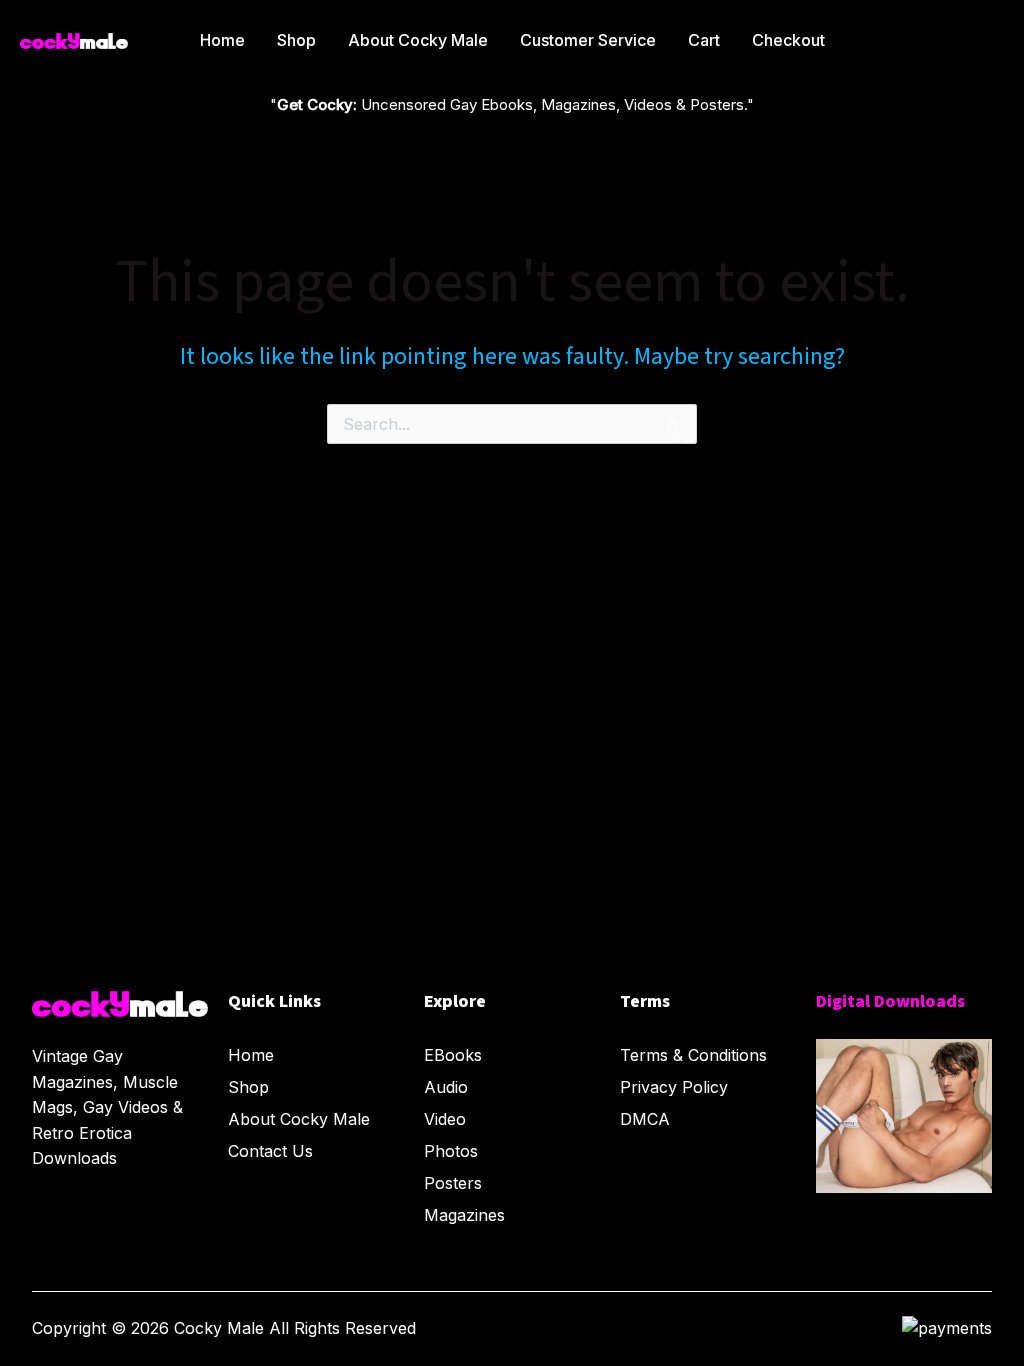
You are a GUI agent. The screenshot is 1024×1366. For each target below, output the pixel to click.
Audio (446, 1087)
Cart (704, 40)
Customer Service (588, 40)
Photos (451, 1151)
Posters (453, 1183)
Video (445, 1119)
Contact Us (270, 1151)
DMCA (645, 1119)
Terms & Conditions (693, 1055)
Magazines (464, 1215)
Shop (296, 40)
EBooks (453, 1055)
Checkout (788, 40)
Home (222, 40)
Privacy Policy (674, 1087)
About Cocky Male (418, 40)
